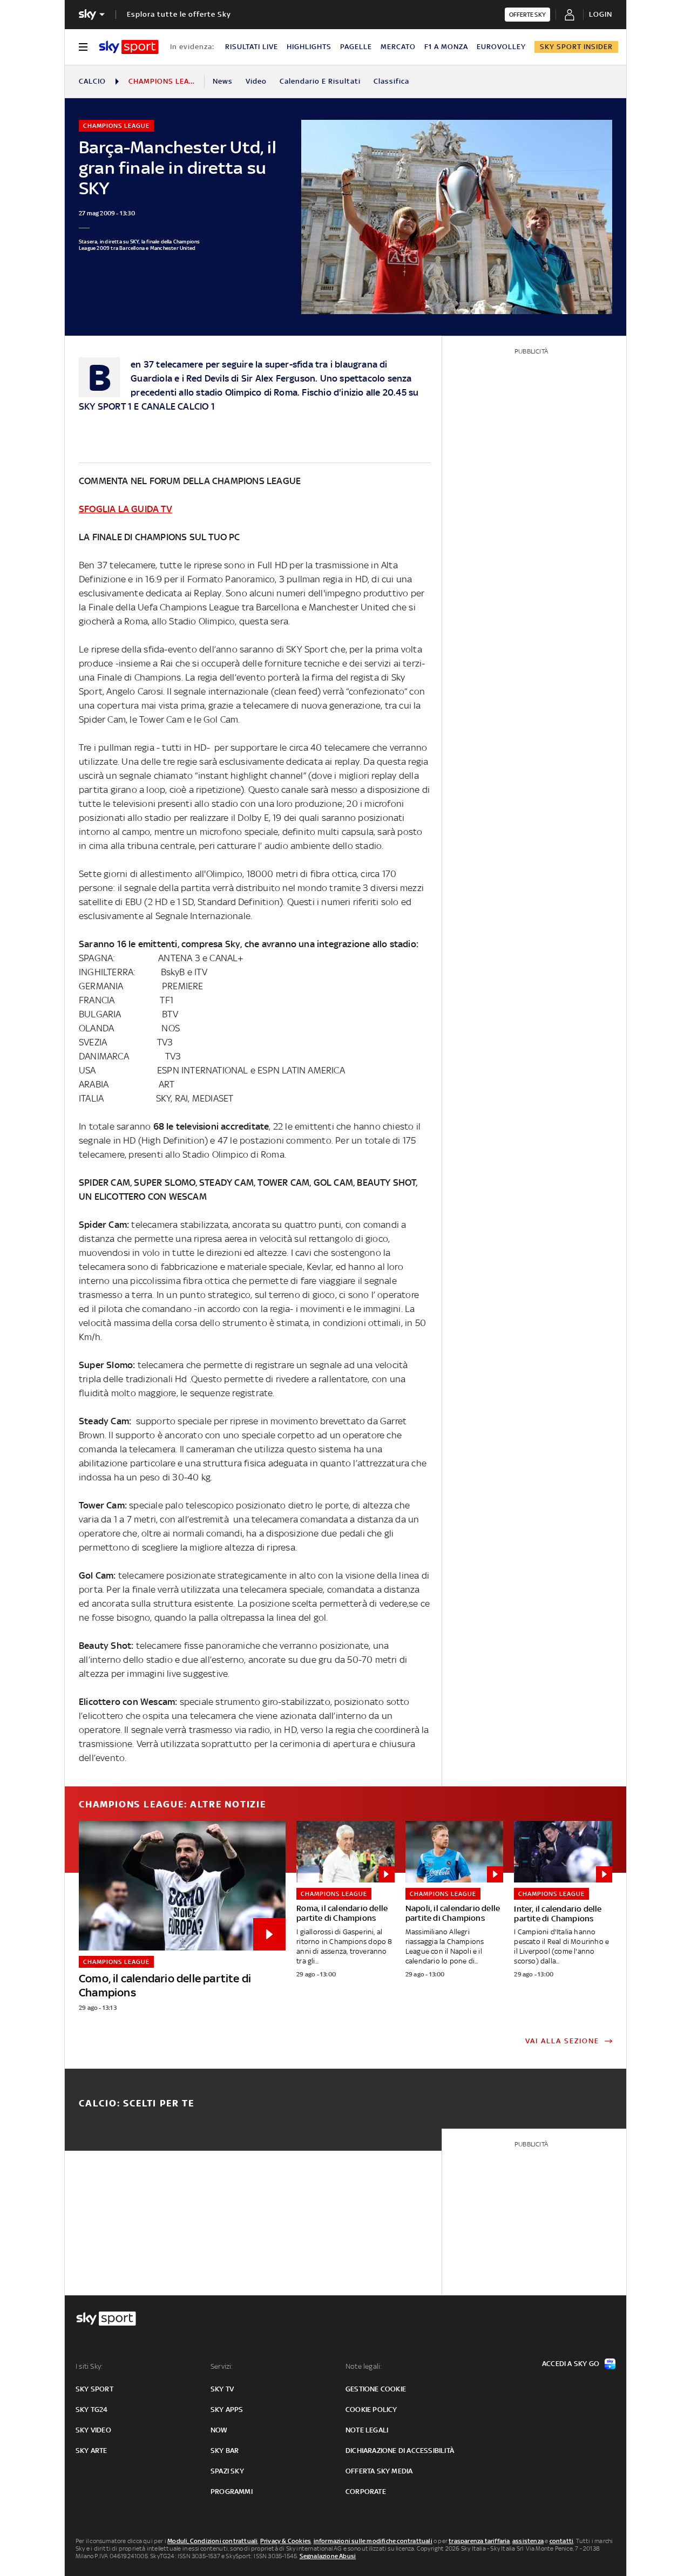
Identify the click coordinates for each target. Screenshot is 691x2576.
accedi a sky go (571, 2364)
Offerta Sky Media (379, 2471)
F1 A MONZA (446, 47)
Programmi (232, 2492)
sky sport (94, 2389)
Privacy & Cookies (286, 2541)
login (601, 14)
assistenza (528, 2541)
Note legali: (364, 2366)
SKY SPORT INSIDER (576, 47)
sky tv (222, 2389)
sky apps (227, 2410)
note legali (367, 2430)
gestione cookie (376, 2389)
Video (256, 81)
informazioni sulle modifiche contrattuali (373, 2541)
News (223, 81)
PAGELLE (356, 47)
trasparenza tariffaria (479, 2541)
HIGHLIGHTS (309, 47)
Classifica (391, 81)
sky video (93, 2430)
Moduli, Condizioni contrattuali (212, 2541)
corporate (366, 2492)
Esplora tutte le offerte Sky (179, 14)
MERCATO (398, 47)
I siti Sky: (89, 2366)
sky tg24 (92, 2410)
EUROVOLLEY (501, 47)
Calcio (92, 81)
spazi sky (227, 2471)
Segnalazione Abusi (328, 2556)
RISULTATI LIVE (252, 47)
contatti (562, 2541)
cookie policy (371, 2410)
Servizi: (222, 2366)
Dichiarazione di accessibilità (400, 2451)
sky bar (225, 2451)
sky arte (92, 2451)
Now (219, 2430)
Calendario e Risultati (320, 81)
